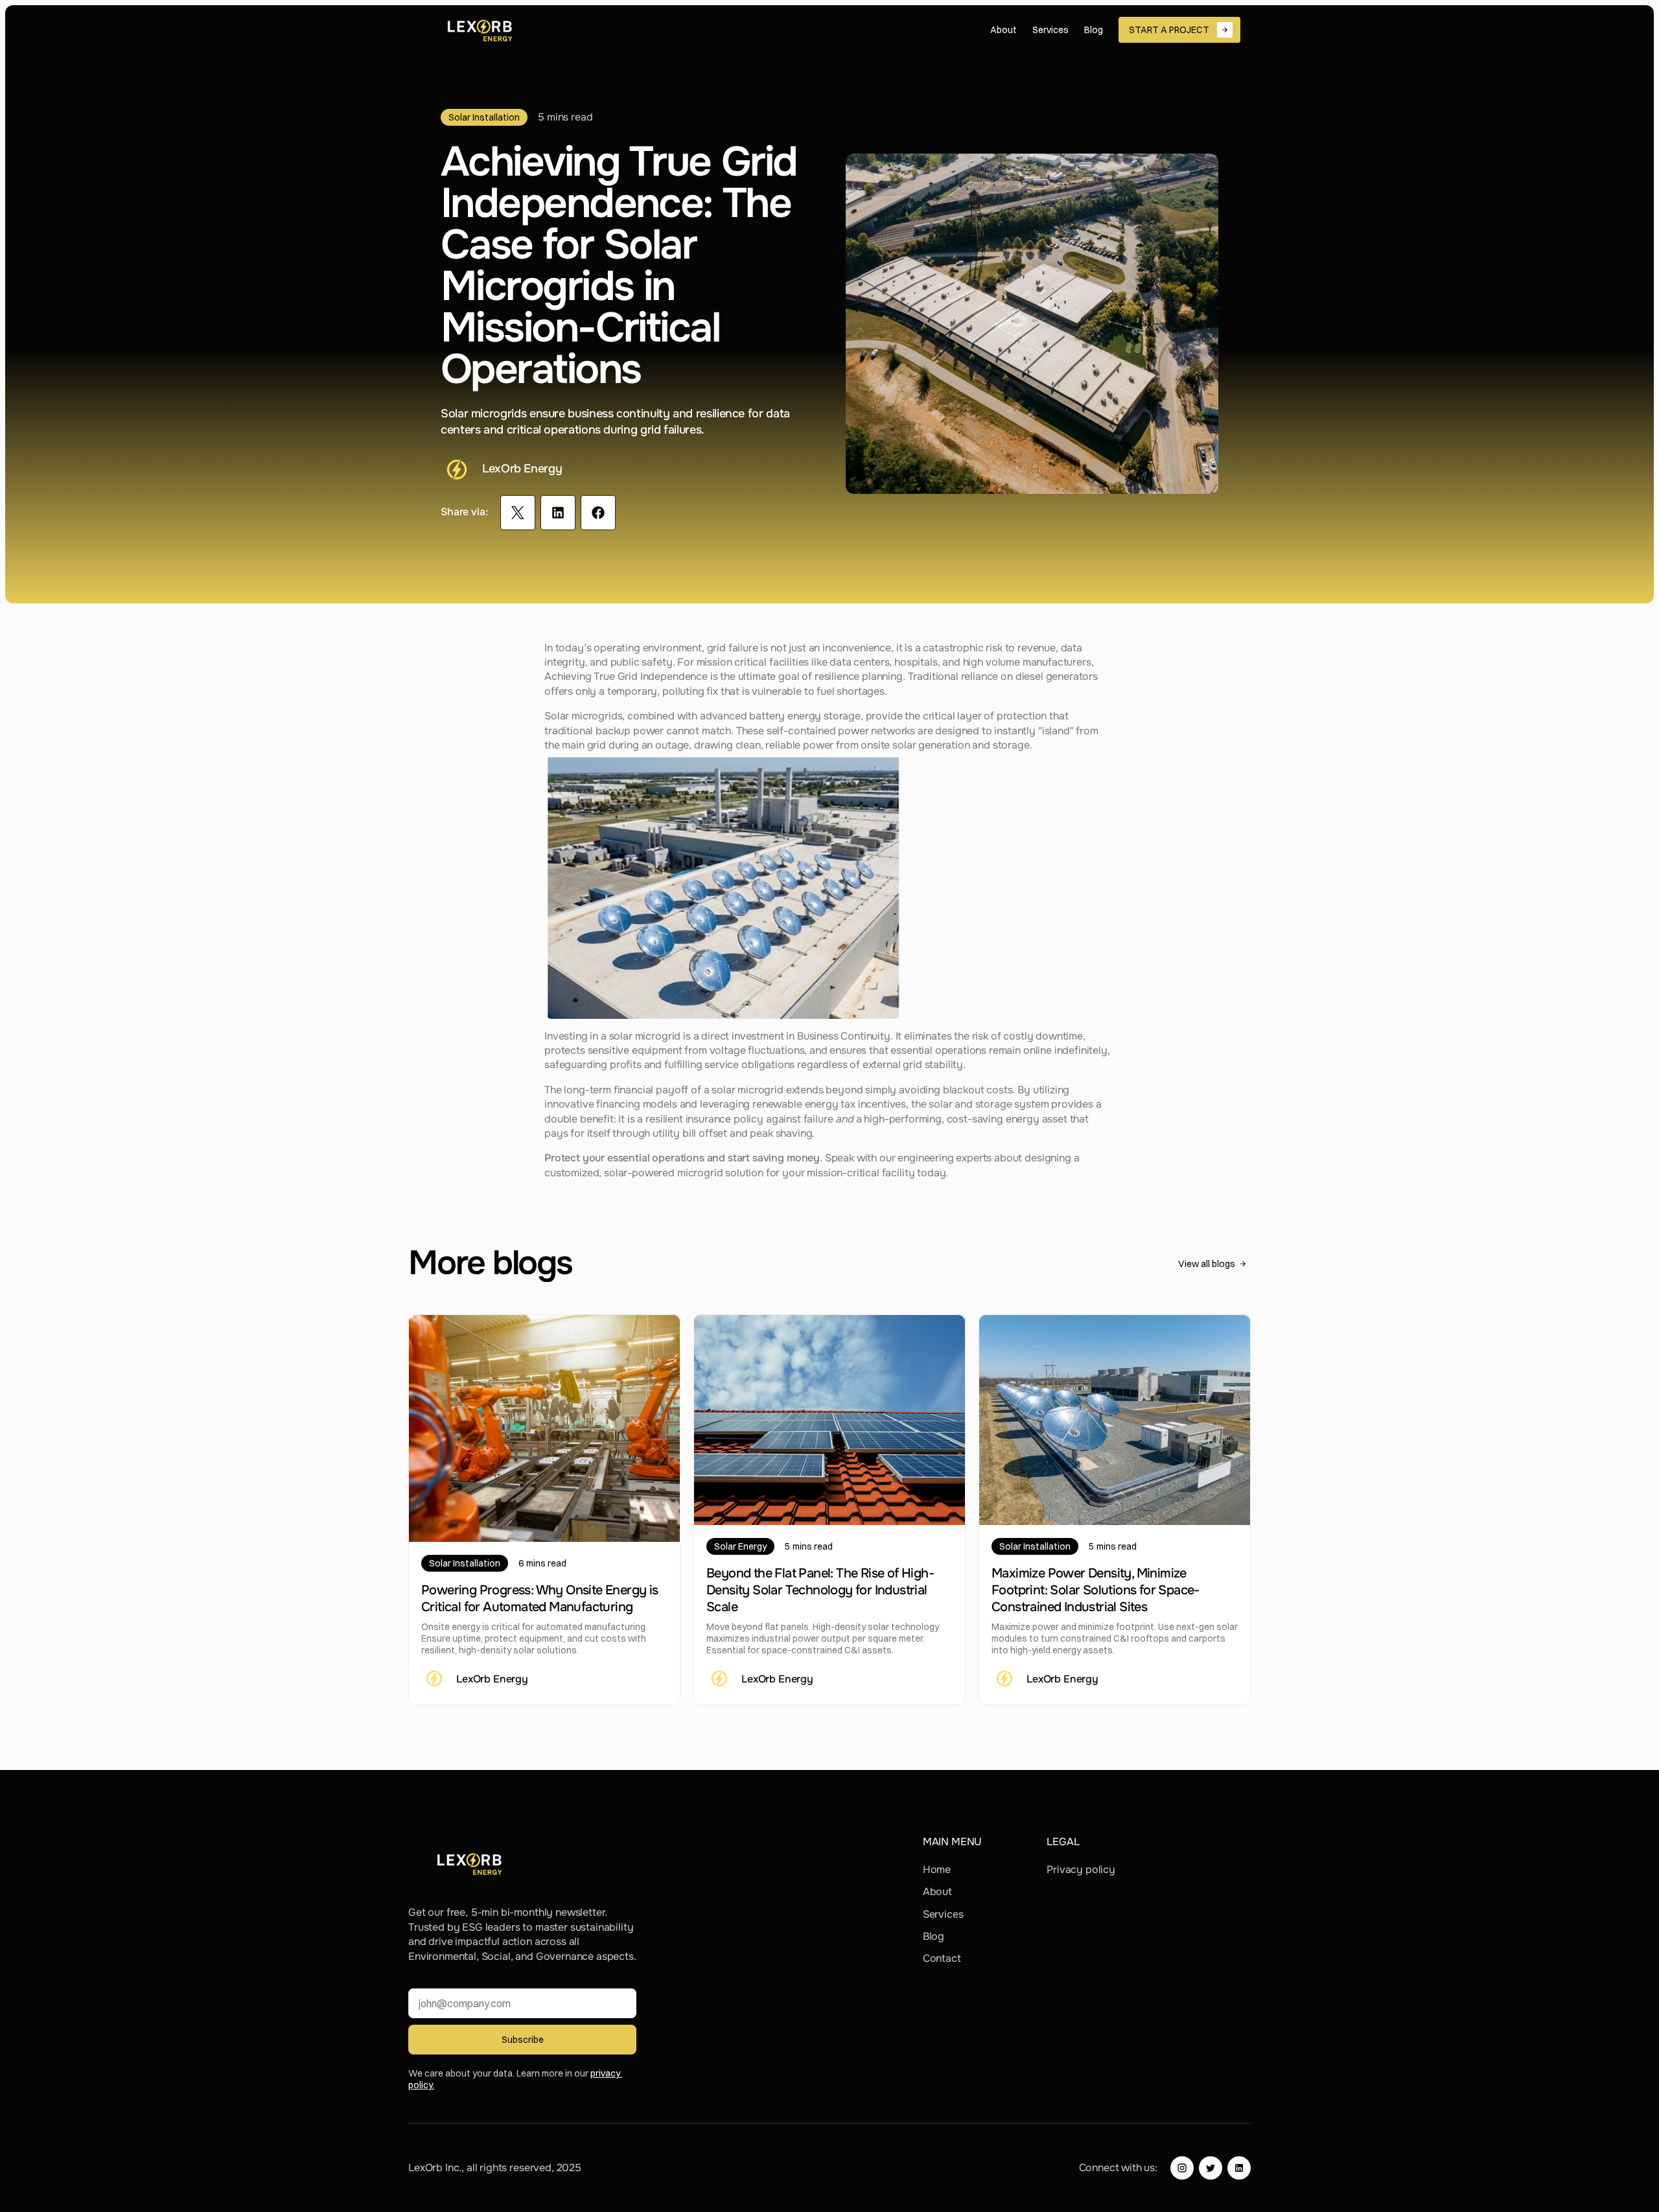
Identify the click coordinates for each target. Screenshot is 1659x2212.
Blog (934, 1936)
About (937, 1892)
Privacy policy (1081, 1869)
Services (943, 1914)
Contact (942, 1958)
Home (937, 1869)
